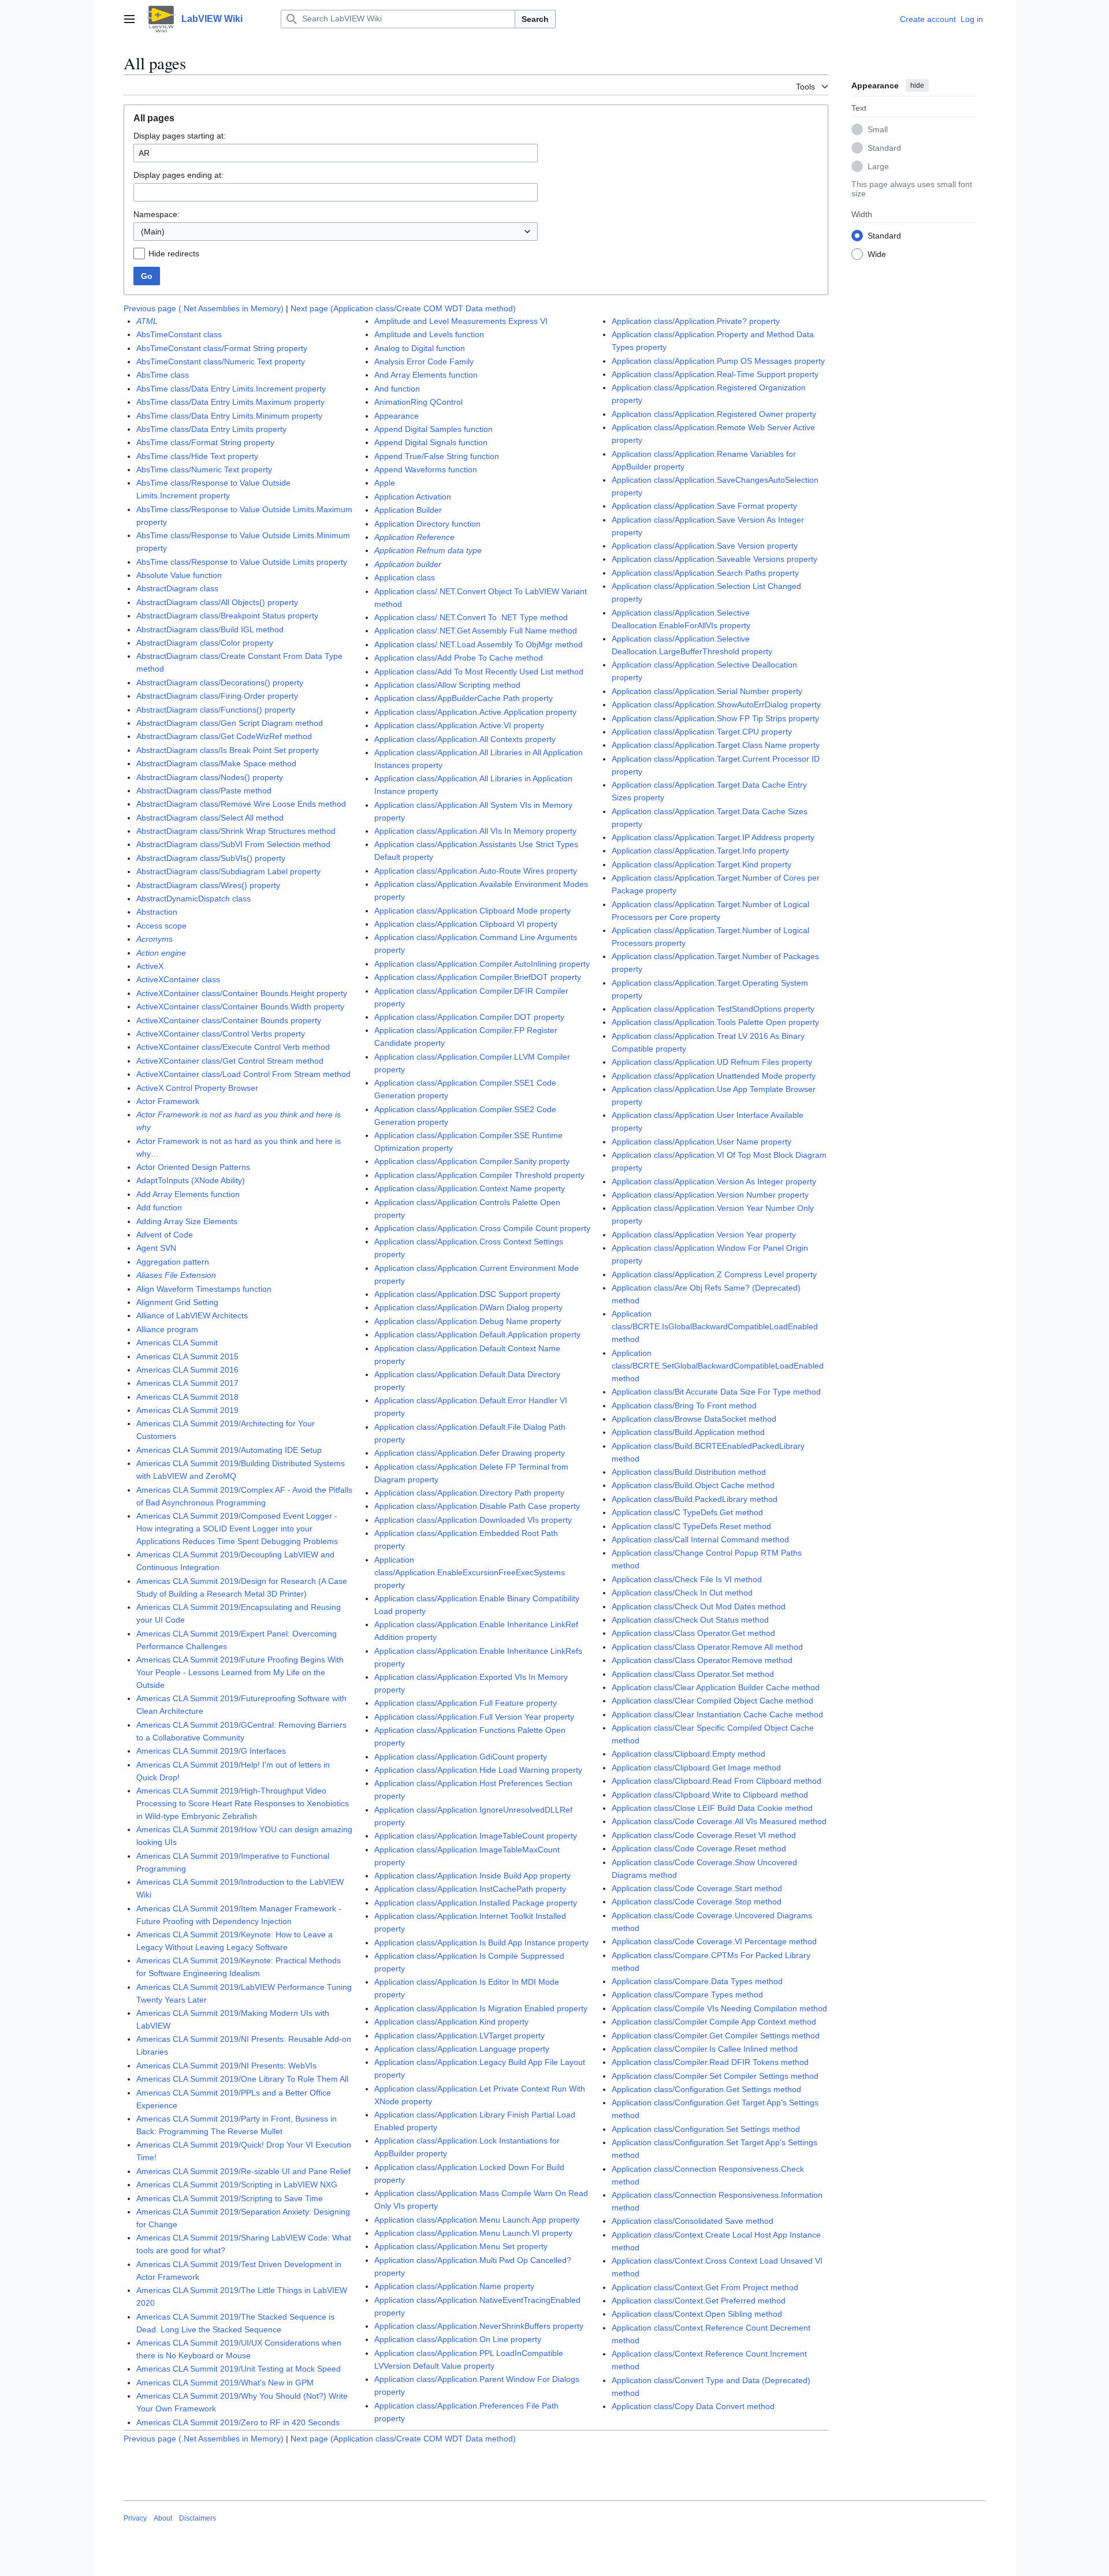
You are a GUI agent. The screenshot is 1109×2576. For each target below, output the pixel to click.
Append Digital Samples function (433, 429)
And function (397, 389)
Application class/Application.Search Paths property (705, 573)
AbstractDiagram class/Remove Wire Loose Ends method (241, 804)
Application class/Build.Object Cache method (693, 1485)
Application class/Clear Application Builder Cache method (716, 1687)
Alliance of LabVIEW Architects (192, 1315)
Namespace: (157, 214)
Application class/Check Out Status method (690, 1620)
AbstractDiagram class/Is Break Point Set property (228, 750)
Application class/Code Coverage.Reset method (699, 1848)
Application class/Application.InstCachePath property (470, 1889)
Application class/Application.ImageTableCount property (476, 1836)
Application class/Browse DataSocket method (694, 1419)
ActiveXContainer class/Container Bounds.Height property (242, 993)
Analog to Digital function (420, 348)
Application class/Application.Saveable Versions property (714, 559)
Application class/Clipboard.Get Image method (696, 1768)
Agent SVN (156, 1248)
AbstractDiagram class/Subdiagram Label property (228, 871)
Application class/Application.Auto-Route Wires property (476, 871)
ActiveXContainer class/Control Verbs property (221, 1034)
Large (878, 166)
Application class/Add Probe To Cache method (459, 658)
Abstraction (157, 912)
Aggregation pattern (173, 1262)
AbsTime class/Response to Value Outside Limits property (242, 562)
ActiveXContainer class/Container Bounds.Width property (240, 1006)
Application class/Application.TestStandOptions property (713, 1009)
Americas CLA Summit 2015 (187, 1356)
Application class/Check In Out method (682, 1593)
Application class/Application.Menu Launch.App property (477, 2220)
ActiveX (150, 966)
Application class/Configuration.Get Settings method (706, 2089)
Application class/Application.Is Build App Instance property (481, 1943)
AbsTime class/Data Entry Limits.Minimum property (229, 416)
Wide (877, 254)
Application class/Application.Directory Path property (469, 1493)
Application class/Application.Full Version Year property (474, 1717)
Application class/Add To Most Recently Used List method (479, 672)
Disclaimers (198, 2518)
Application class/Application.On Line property (458, 2339)
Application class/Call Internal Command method (700, 1539)
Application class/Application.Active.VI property (459, 725)
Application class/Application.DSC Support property (467, 1294)
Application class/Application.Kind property (451, 2022)
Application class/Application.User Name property (702, 1142)
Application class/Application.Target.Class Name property (716, 745)
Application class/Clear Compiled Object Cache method (712, 1701)
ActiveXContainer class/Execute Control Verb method (233, 1047)
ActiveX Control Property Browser (197, 1088)
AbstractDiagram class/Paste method (204, 791)
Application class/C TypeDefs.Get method (687, 1512)
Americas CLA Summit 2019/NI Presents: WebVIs (226, 2066)
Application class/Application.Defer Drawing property (470, 1453)
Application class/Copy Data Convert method (693, 2406)
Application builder (408, 564)
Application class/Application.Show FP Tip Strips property (715, 718)
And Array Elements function (426, 375)
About (163, 2518)
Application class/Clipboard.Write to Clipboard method (710, 1795)
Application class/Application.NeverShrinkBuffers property (479, 2326)
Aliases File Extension (176, 1275)
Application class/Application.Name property (454, 2286)
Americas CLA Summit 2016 (187, 1370)
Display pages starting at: (180, 136)
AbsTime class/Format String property (205, 442)
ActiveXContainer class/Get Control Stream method (230, 1061)
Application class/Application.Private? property (696, 321)
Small (878, 129)
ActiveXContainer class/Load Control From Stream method (243, 1074)
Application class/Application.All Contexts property (465, 739)
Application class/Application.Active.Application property (475, 712)
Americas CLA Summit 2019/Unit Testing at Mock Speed (239, 2369)
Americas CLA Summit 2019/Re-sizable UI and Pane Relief (243, 2171)
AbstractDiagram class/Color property (205, 643)
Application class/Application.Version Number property (710, 1195)
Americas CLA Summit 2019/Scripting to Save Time (230, 2198)
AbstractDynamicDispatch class (193, 899)
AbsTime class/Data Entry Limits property (211, 429)
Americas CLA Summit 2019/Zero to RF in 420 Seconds (238, 2422)
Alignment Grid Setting (177, 1302)
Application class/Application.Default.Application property (477, 1334)
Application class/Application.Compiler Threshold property (479, 1175)
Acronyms (155, 939)
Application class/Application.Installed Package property (476, 1903)
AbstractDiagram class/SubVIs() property (211, 858)
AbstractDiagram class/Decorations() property (220, 683)
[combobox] (336, 232)
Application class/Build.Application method (688, 1432)
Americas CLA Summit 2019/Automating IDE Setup (229, 1450)
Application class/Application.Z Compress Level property (714, 1274)
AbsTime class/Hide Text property (197, 456)
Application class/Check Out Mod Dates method (699, 1606)
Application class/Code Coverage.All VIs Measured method (719, 1821)
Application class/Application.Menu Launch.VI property (473, 2233)
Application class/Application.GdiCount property (461, 1757)
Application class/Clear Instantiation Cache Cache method (717, 1714)
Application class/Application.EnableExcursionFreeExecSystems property (470, 1572)
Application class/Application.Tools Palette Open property (715, 1022)
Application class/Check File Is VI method (687, 1579)
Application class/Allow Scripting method (447, 685)
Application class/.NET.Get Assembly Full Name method (476, 631)
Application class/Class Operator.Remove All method (707, 1647)
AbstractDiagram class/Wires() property (208, 885)
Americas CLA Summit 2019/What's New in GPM (225, 2383)
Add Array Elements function (188, 1194)
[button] (129, 19)
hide (917, 85)
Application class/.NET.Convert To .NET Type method (471, 617)
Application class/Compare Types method (687, 1995)
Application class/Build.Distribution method (689, 1472)
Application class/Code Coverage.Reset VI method (704, 1835)
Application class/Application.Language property (462, 2049)
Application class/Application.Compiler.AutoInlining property (482, 964)
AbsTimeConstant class (179, 334)
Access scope (161, 926)
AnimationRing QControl (418, 402)
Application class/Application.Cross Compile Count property (482, 1228)
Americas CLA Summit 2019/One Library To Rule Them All (242, 2079)
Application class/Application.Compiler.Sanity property (472, 1161)
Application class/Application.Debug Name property (468, 1321)
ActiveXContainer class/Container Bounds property (229, 1020)
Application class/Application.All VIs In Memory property (475, 831)
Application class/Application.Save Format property (704, 506)
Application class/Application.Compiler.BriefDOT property (478, 977)
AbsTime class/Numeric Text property (204, 469)
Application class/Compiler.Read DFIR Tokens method (710, 2062)
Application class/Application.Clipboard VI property (466, 924)
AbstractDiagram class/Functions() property (216, 710)
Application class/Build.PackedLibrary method (695, 1499)
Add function (159, 1207)
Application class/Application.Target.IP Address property (713, 837)
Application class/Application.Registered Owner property (714, 414)
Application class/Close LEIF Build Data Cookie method (712, 1808)
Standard (884, 147)
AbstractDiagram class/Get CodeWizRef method (224, 736)
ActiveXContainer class (178, 979)
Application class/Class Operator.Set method (693, 1674)
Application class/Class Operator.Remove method (702, 1660)
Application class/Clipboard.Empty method (689, 1754)
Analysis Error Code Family (424, 361)
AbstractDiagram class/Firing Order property (217, 696)
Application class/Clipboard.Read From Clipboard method (717, 1781)
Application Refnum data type (428, 550)
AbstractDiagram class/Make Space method (216, 763)
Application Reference (414, 537)
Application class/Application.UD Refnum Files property (712, 1062)
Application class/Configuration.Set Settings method (706, 2129)
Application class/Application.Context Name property (470, 1188)
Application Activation (413, 497)
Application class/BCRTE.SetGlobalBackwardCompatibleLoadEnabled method (718, 1366)
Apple (385, 483)
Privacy (135, 2518)
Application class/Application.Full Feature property (466, 1703)
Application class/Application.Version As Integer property (714, 1181)
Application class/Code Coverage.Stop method (697, 1902)
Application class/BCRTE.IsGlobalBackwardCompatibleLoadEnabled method (715, 1326)
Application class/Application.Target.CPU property (702, 732)
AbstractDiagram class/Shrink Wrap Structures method (236, 831)
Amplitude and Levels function (429, 334)
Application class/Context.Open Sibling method (697, 2314)
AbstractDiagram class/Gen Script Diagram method (230, 723)
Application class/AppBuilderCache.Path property (464, 698)
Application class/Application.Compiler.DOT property (469, 1017)
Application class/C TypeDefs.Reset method (691, 1526)
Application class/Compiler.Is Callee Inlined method (705, 2049)
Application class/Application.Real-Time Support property (715, 374)
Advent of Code (165, 1235)
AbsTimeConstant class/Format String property (222, 348)
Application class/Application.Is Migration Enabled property (481, 2008)
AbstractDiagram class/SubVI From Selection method (233, 844)
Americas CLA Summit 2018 (187, 1397)
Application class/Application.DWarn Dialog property (468, 1307)
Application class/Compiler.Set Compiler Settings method (715, 2076)
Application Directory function (427, 524)
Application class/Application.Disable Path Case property (477, 1506)
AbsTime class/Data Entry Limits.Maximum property (230, 402)
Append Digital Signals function (431, 442)
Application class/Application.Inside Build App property (472, 1876)
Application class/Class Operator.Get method (693, 1633)
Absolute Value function (179, 575)
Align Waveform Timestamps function (204, 1289)
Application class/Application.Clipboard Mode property (472, 911)
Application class (405, 577)
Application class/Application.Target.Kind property (702, 864)
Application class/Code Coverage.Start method (697, 1888)
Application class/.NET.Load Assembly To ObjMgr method (479, 644)
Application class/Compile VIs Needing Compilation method (719, 2008)
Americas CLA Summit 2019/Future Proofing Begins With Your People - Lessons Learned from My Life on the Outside (240, 1672)
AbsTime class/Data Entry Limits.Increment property (231, 389)
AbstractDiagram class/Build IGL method (210, 629)
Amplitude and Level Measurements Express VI (461, 321)
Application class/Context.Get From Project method (705, 2287)
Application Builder (408, 510)
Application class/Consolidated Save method (693, 2221)
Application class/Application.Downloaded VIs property (473, 1520)
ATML (147, 321)
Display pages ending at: (178, 175)
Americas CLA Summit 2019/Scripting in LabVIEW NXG (237, 2184)
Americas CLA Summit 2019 (187, 1410)
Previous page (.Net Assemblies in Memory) (204, 308)
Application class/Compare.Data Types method (697, 1981)
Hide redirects (174, 254)
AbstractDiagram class (177, 588)
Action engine (161, 953)
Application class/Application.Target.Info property (700, 851)
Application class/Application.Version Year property (704, 1235)
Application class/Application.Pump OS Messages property (718, 361)
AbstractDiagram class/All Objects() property (217, 602)
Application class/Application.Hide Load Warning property (478, 1770)
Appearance (397, 416)
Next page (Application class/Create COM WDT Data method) (403, 308)
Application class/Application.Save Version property (705, 546)
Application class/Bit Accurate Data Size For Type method (716, 1392)
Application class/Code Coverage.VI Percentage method (714, 1941)
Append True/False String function (437, 456)
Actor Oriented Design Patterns (193, 1167)
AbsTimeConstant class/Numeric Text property (221, 361)
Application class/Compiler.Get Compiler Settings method (716, 2036)
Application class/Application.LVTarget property (459, 2036)
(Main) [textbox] (153, 232)
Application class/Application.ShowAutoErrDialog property (716, 704)
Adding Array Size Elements (187, 1221)
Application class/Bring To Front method (684, 1406)
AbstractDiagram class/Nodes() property (210, 777)
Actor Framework (168, 1101)
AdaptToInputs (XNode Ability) (191, 1180)
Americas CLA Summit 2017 (187, 1383)
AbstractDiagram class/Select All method (210, 818)
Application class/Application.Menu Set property (461, 2246)
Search (535, 19)
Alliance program (167, 1329)
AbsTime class (163, 375)
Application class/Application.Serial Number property (707, 691)
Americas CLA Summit (177, 1343)
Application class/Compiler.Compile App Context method (714, 2022)
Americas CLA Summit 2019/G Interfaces (211, 1751)
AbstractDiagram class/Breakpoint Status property (227, 616)
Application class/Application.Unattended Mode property (714, 1076)
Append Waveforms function (426, 469)
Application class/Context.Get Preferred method (699, 2301)
